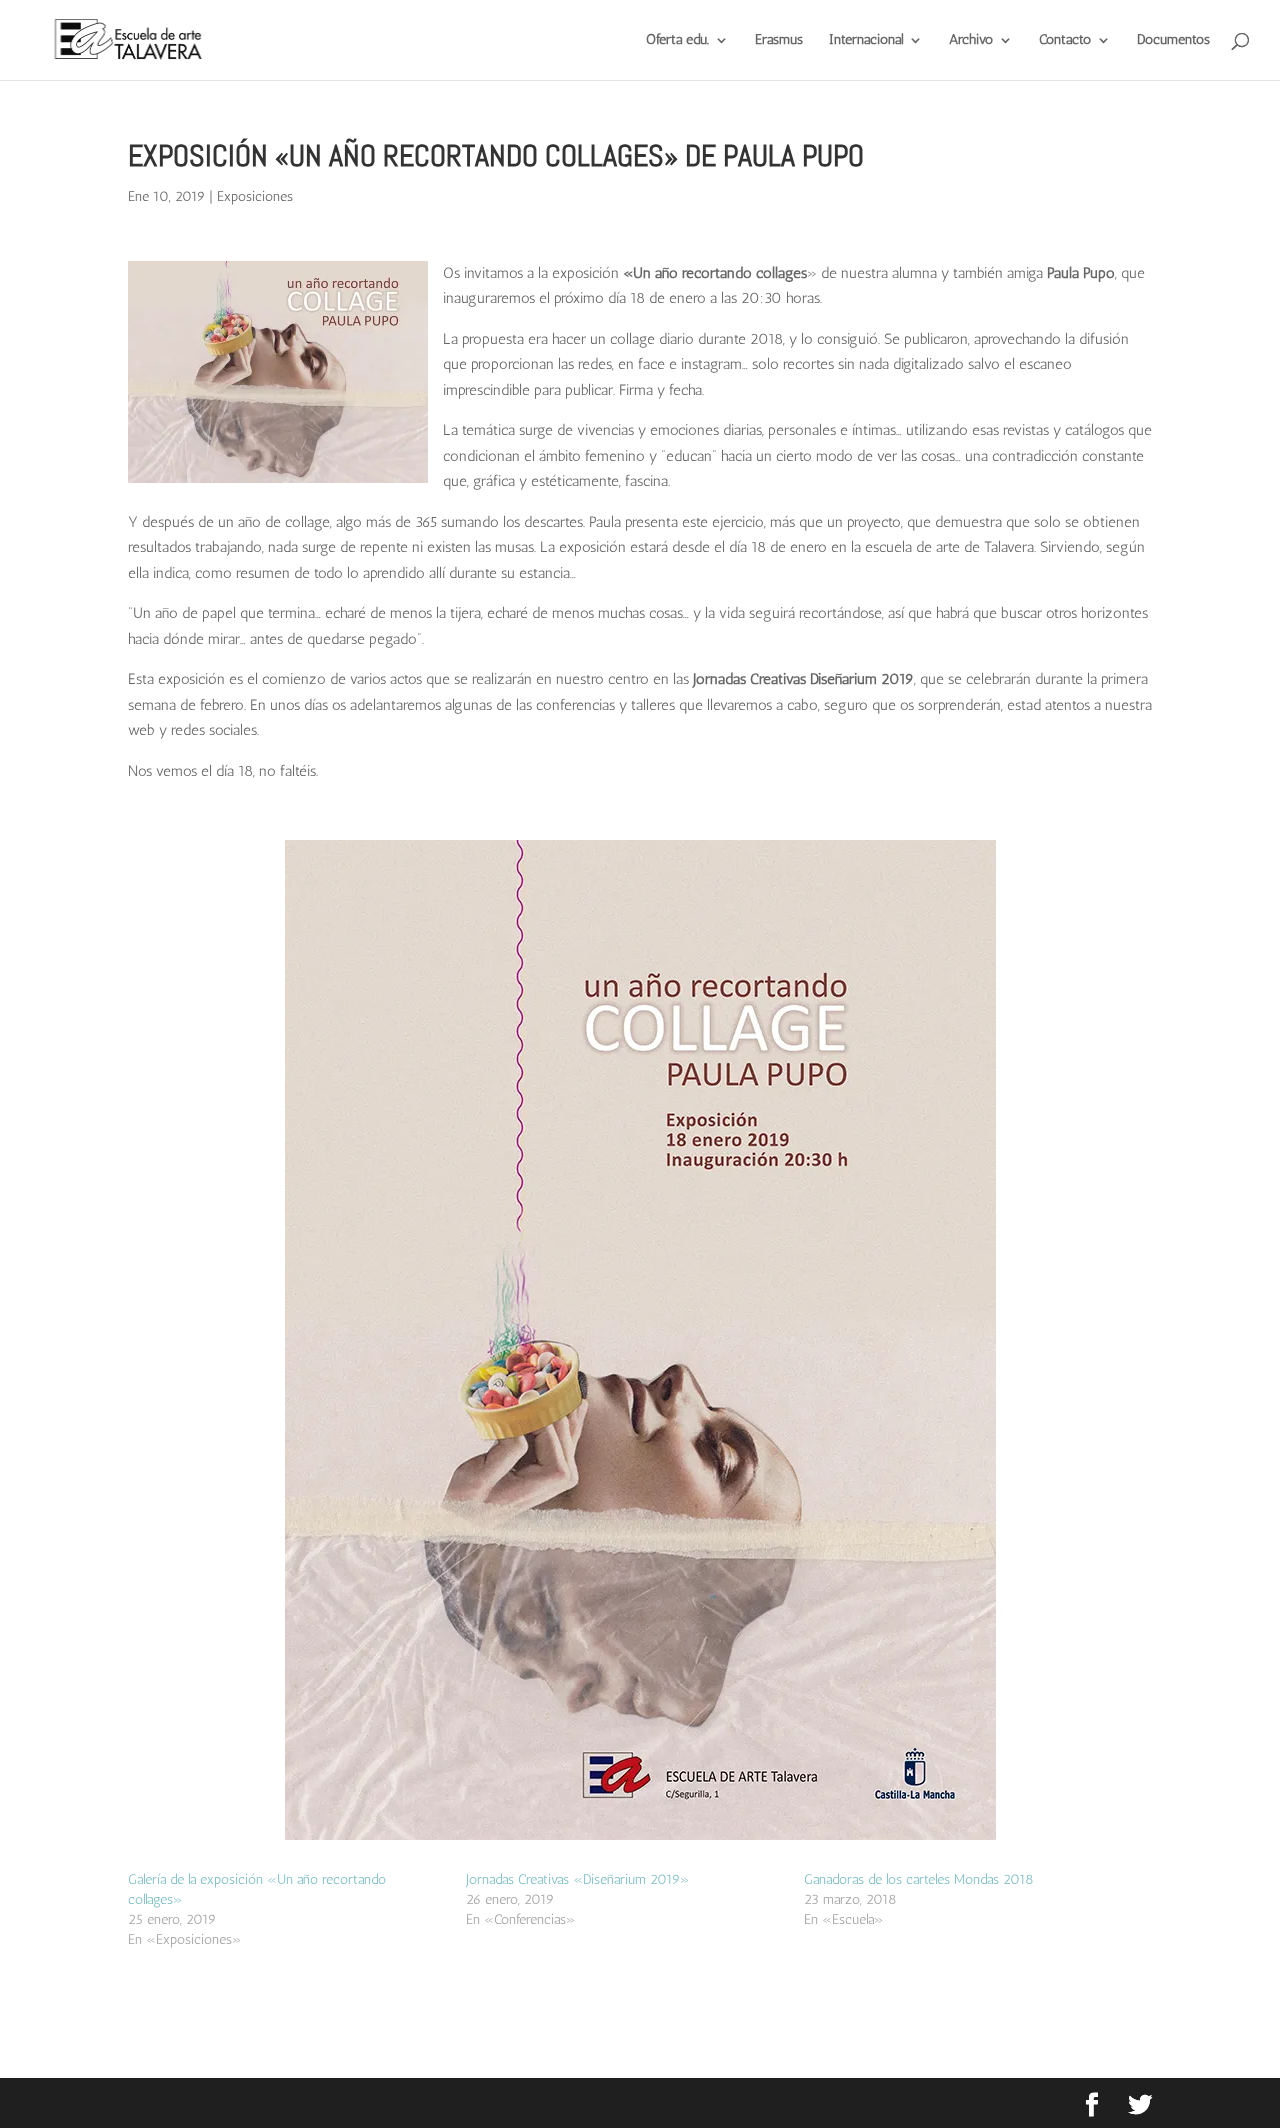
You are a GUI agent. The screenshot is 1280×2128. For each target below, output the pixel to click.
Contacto (1065, 40)
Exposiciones (255, 196)
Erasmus (779, 40)
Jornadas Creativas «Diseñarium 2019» (578, 1879)
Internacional (866, 40)
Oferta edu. (677, 40)
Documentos (1173, 40)
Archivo (971, 40)
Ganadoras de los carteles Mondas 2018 (919, 1879)
